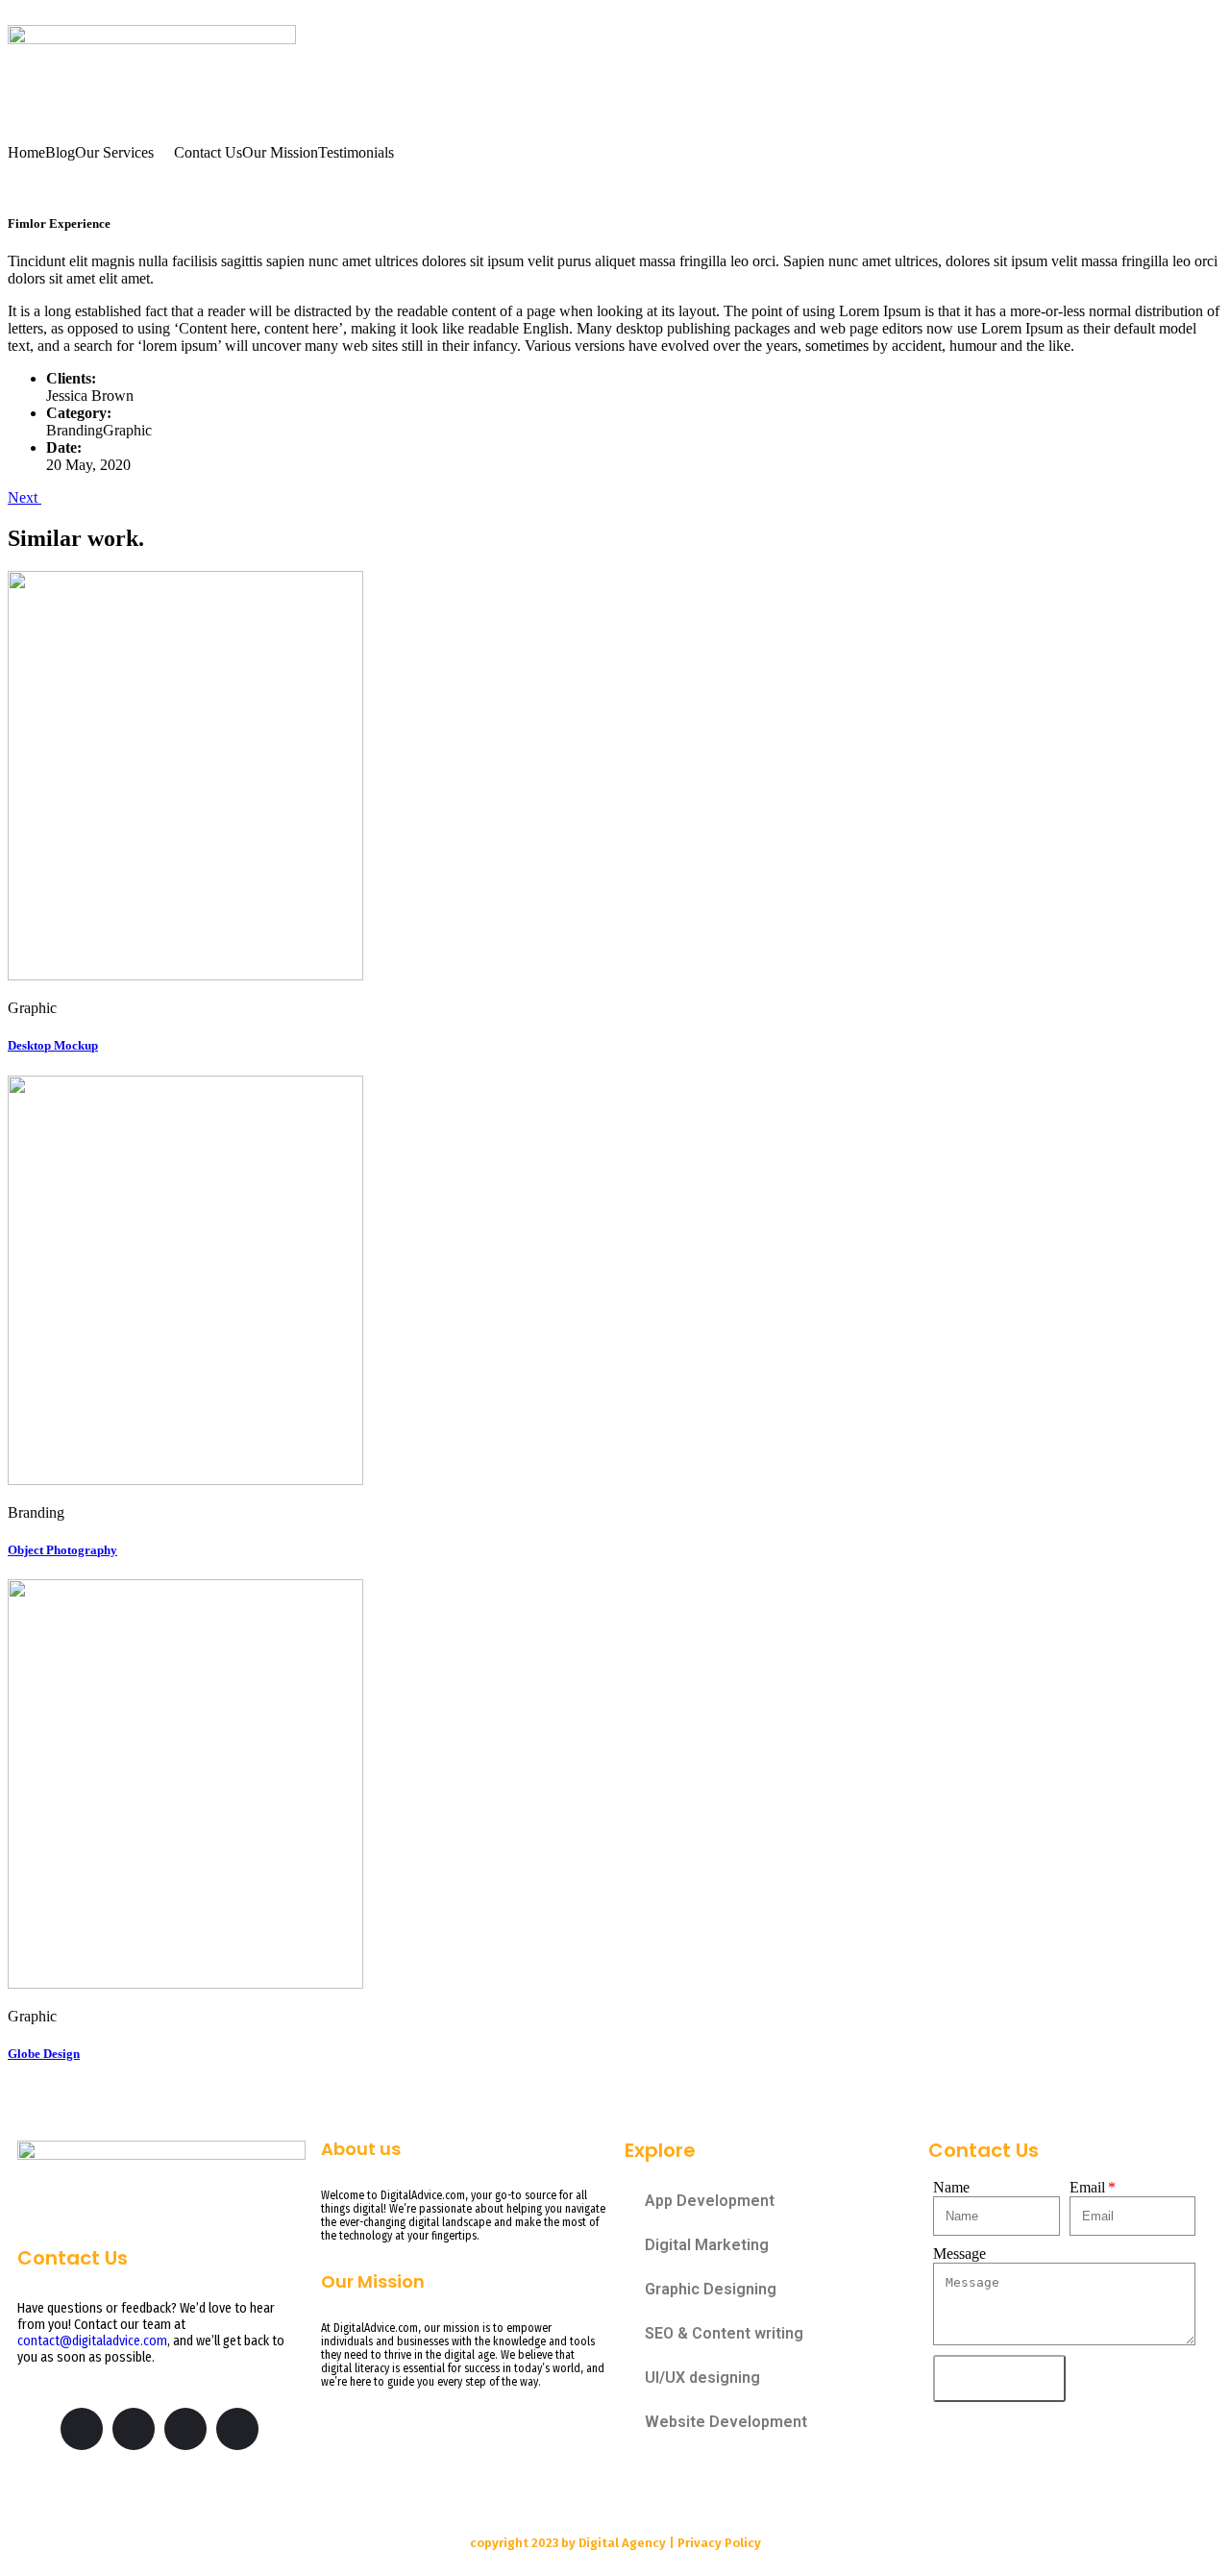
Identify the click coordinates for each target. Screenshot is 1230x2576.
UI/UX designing (702, 2378)
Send (999, 2378)
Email (1087, 2187)
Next (25, 497)
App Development (710, 2201)
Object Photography (62, 1550)
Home (26, 153)
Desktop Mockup (53, 1045)
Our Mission (280, 153)
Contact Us (208, 153)
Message (959, 2254)
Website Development (726, 2422)
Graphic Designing (711, 2289)
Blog (60, 153)
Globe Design (44, 2054)
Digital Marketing (707, 2245)
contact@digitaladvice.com (92, 2341)
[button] (124, 153)
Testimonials (356, 153)
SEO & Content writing (724, 2333)
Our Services (114, 153)
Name (951, 2187)
